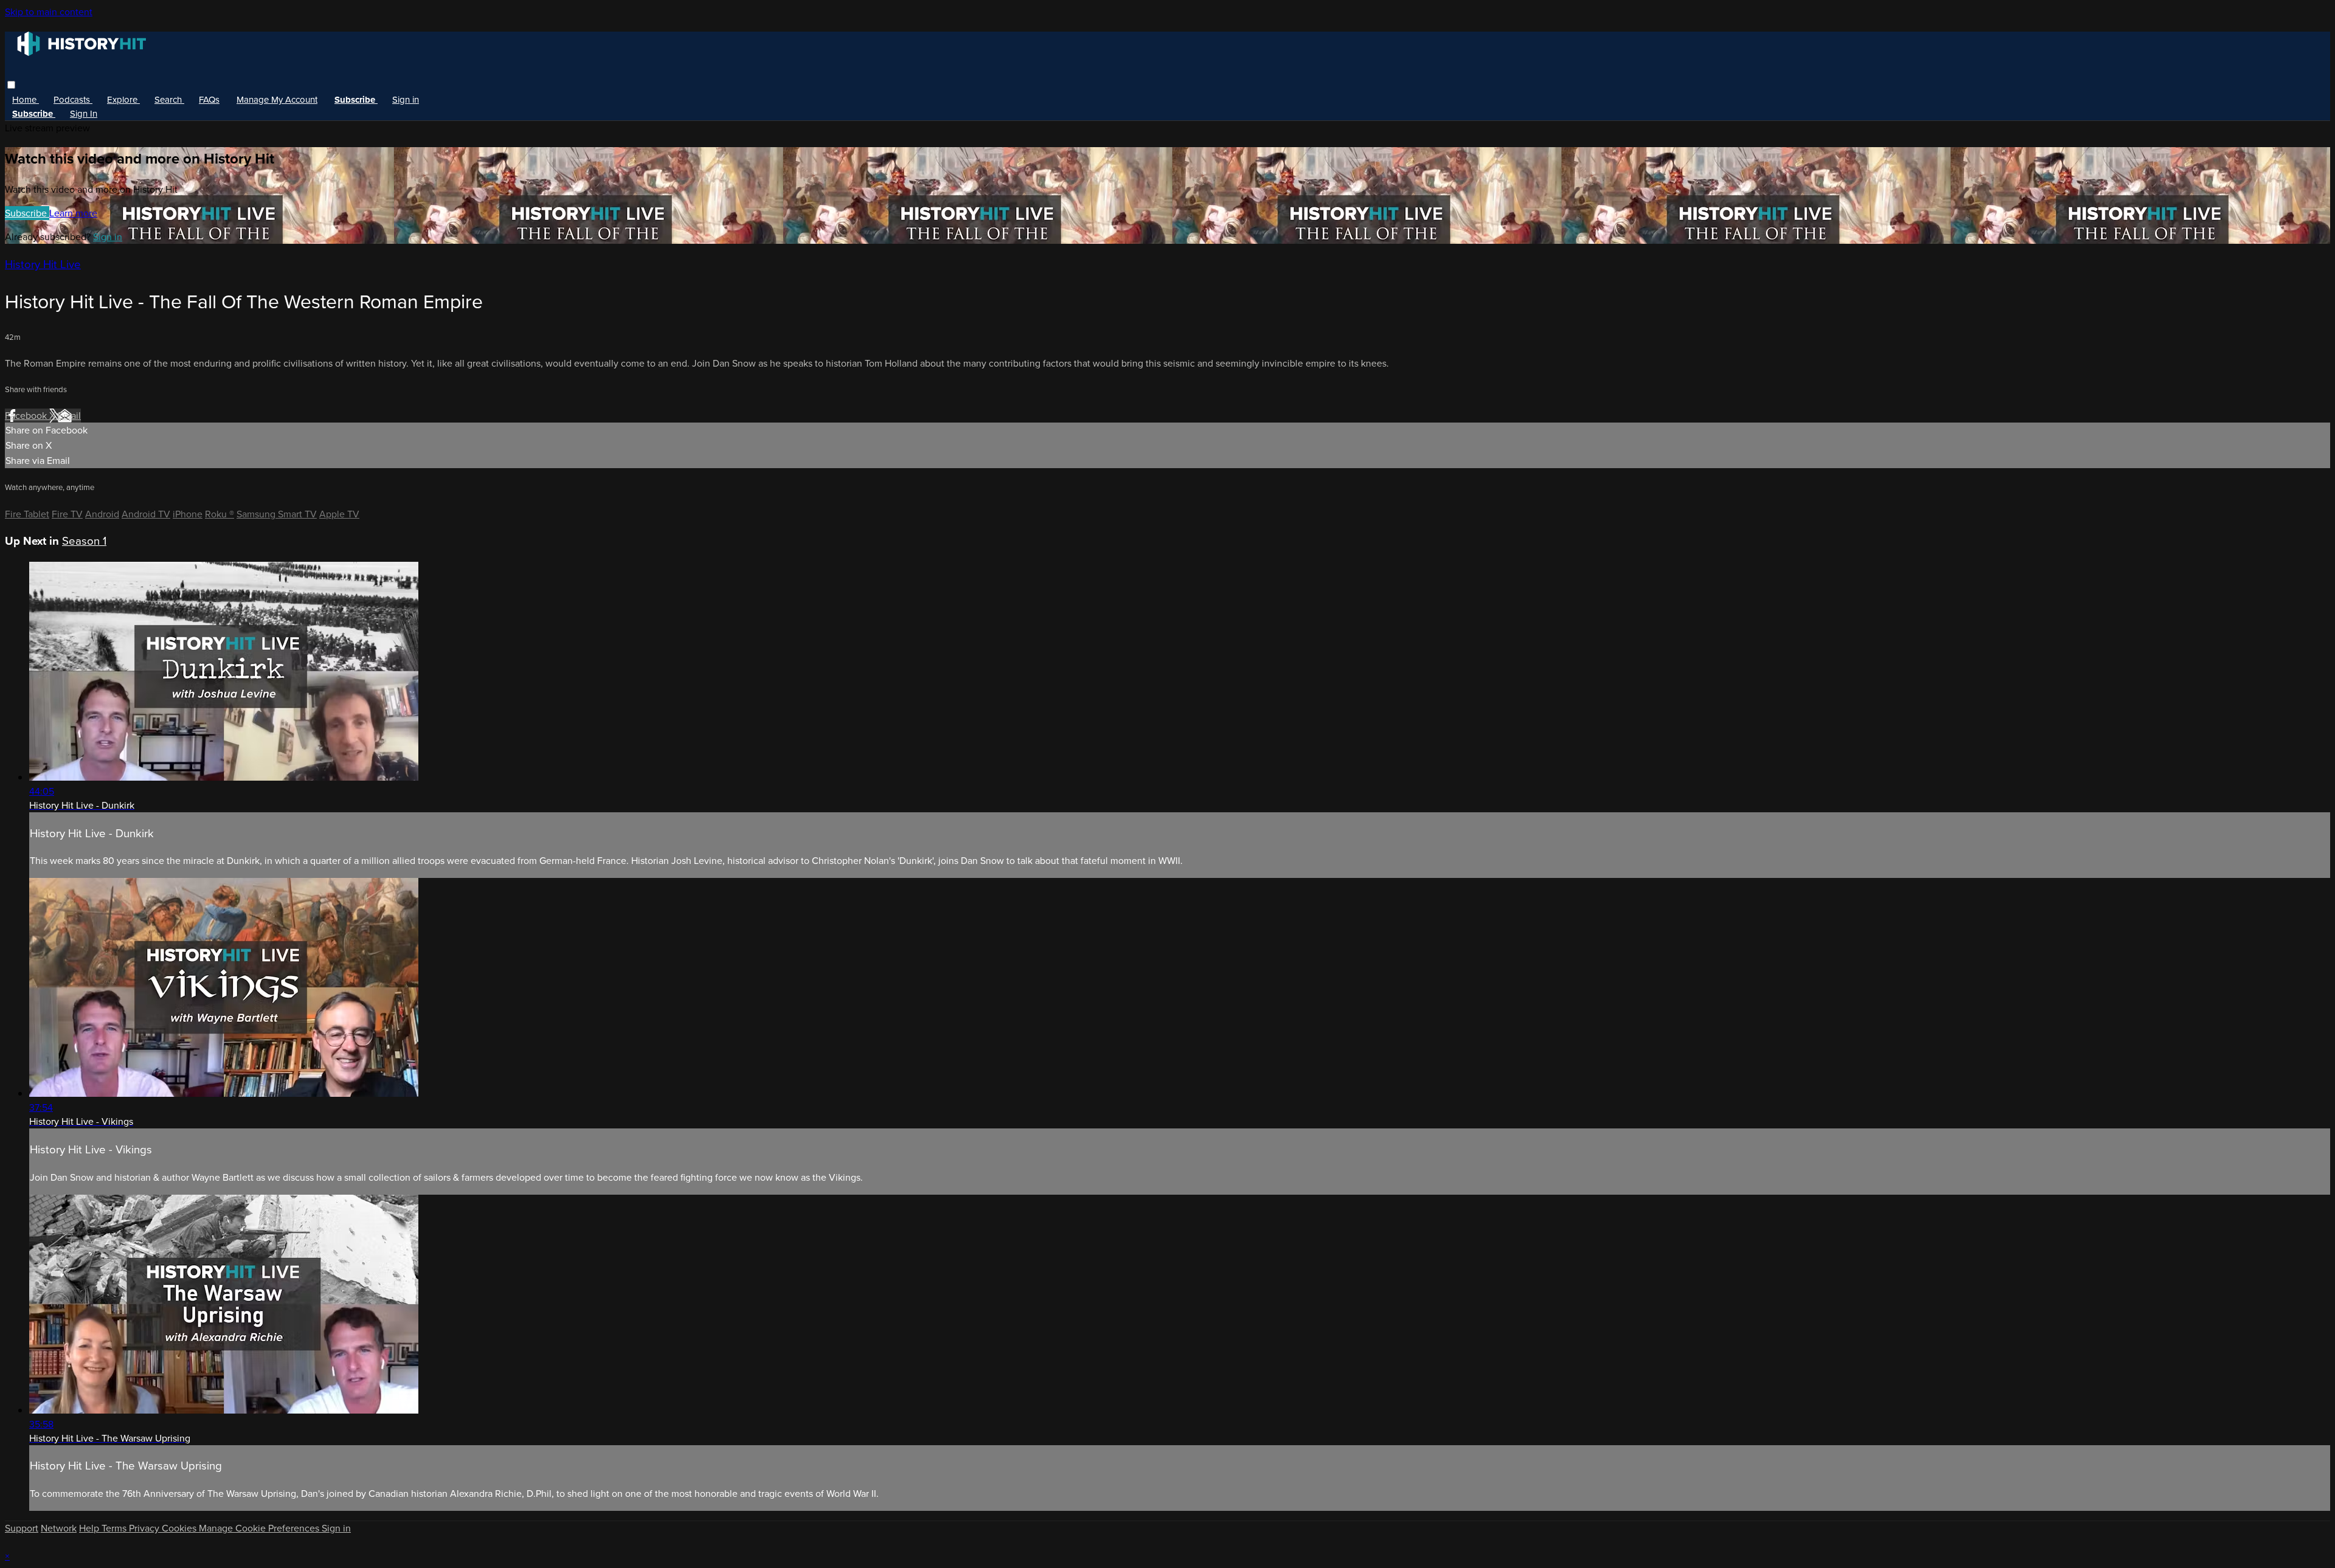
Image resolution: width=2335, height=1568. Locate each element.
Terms (115, 1528)
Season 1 (84, 541)
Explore (123, 100)
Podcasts (73, 100)
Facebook (27, 416)
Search (169, 100)
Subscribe (27, 213)
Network (59, 1528)
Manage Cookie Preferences (260, 1528)
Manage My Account (277, 100)
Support (22, 1528)
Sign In (84, 114)
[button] (11, 85)
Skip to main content (49, 12)
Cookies (180, 1528)
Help (90, 1528)
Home (26, 100)
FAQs (209, 100)
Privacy (145, 1528)
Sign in (406, 100)
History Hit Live (43, 264)
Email (69, 416)
